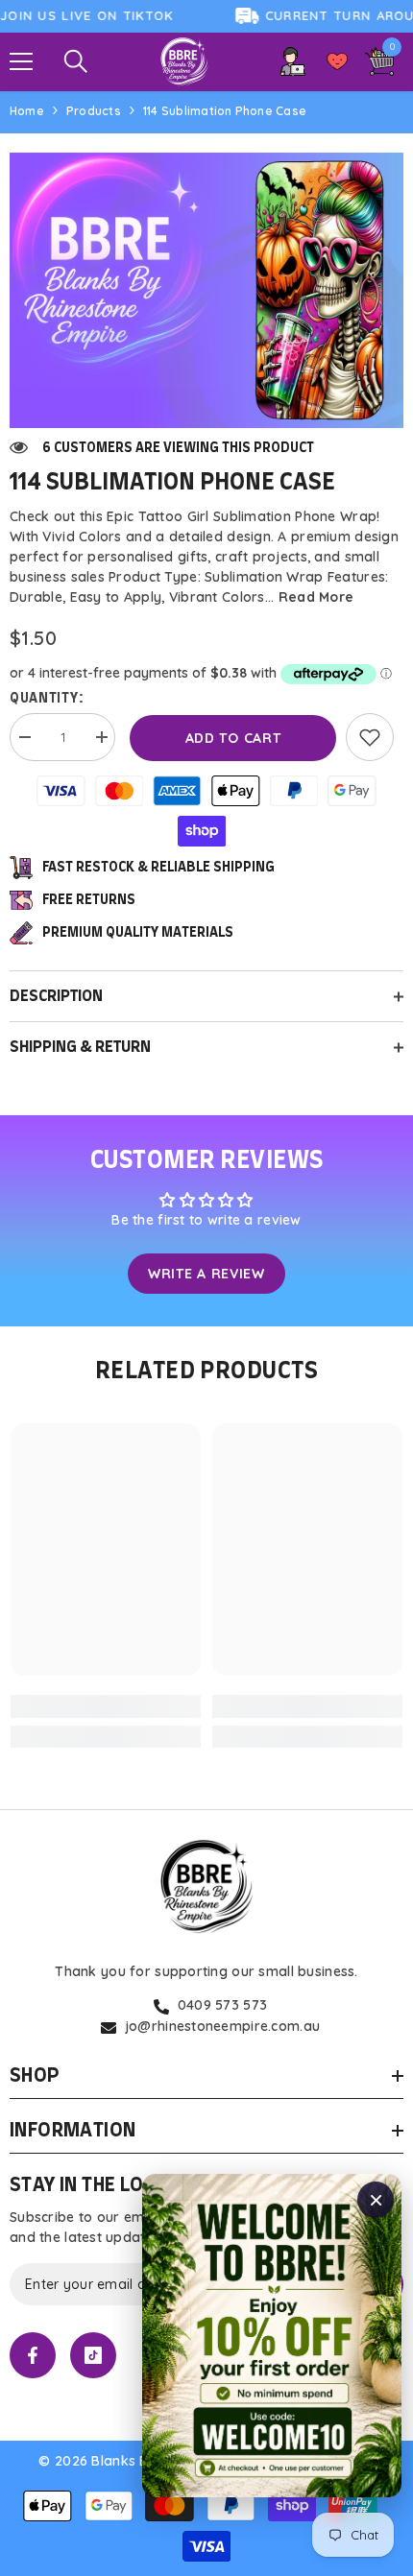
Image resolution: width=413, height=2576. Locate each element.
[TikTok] (93, 2355)
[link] (370, 737)
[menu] (21, 61)
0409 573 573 (222, 2005)
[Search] (76, 61)
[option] (206, 291)
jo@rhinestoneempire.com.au (222, 2026)
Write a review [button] (206, 1274)
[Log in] (293, 61)
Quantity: (47, 699)
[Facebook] (33, 2355)
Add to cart (233, 738)
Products (94, 111)
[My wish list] (337, 61)
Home (27, 111)
